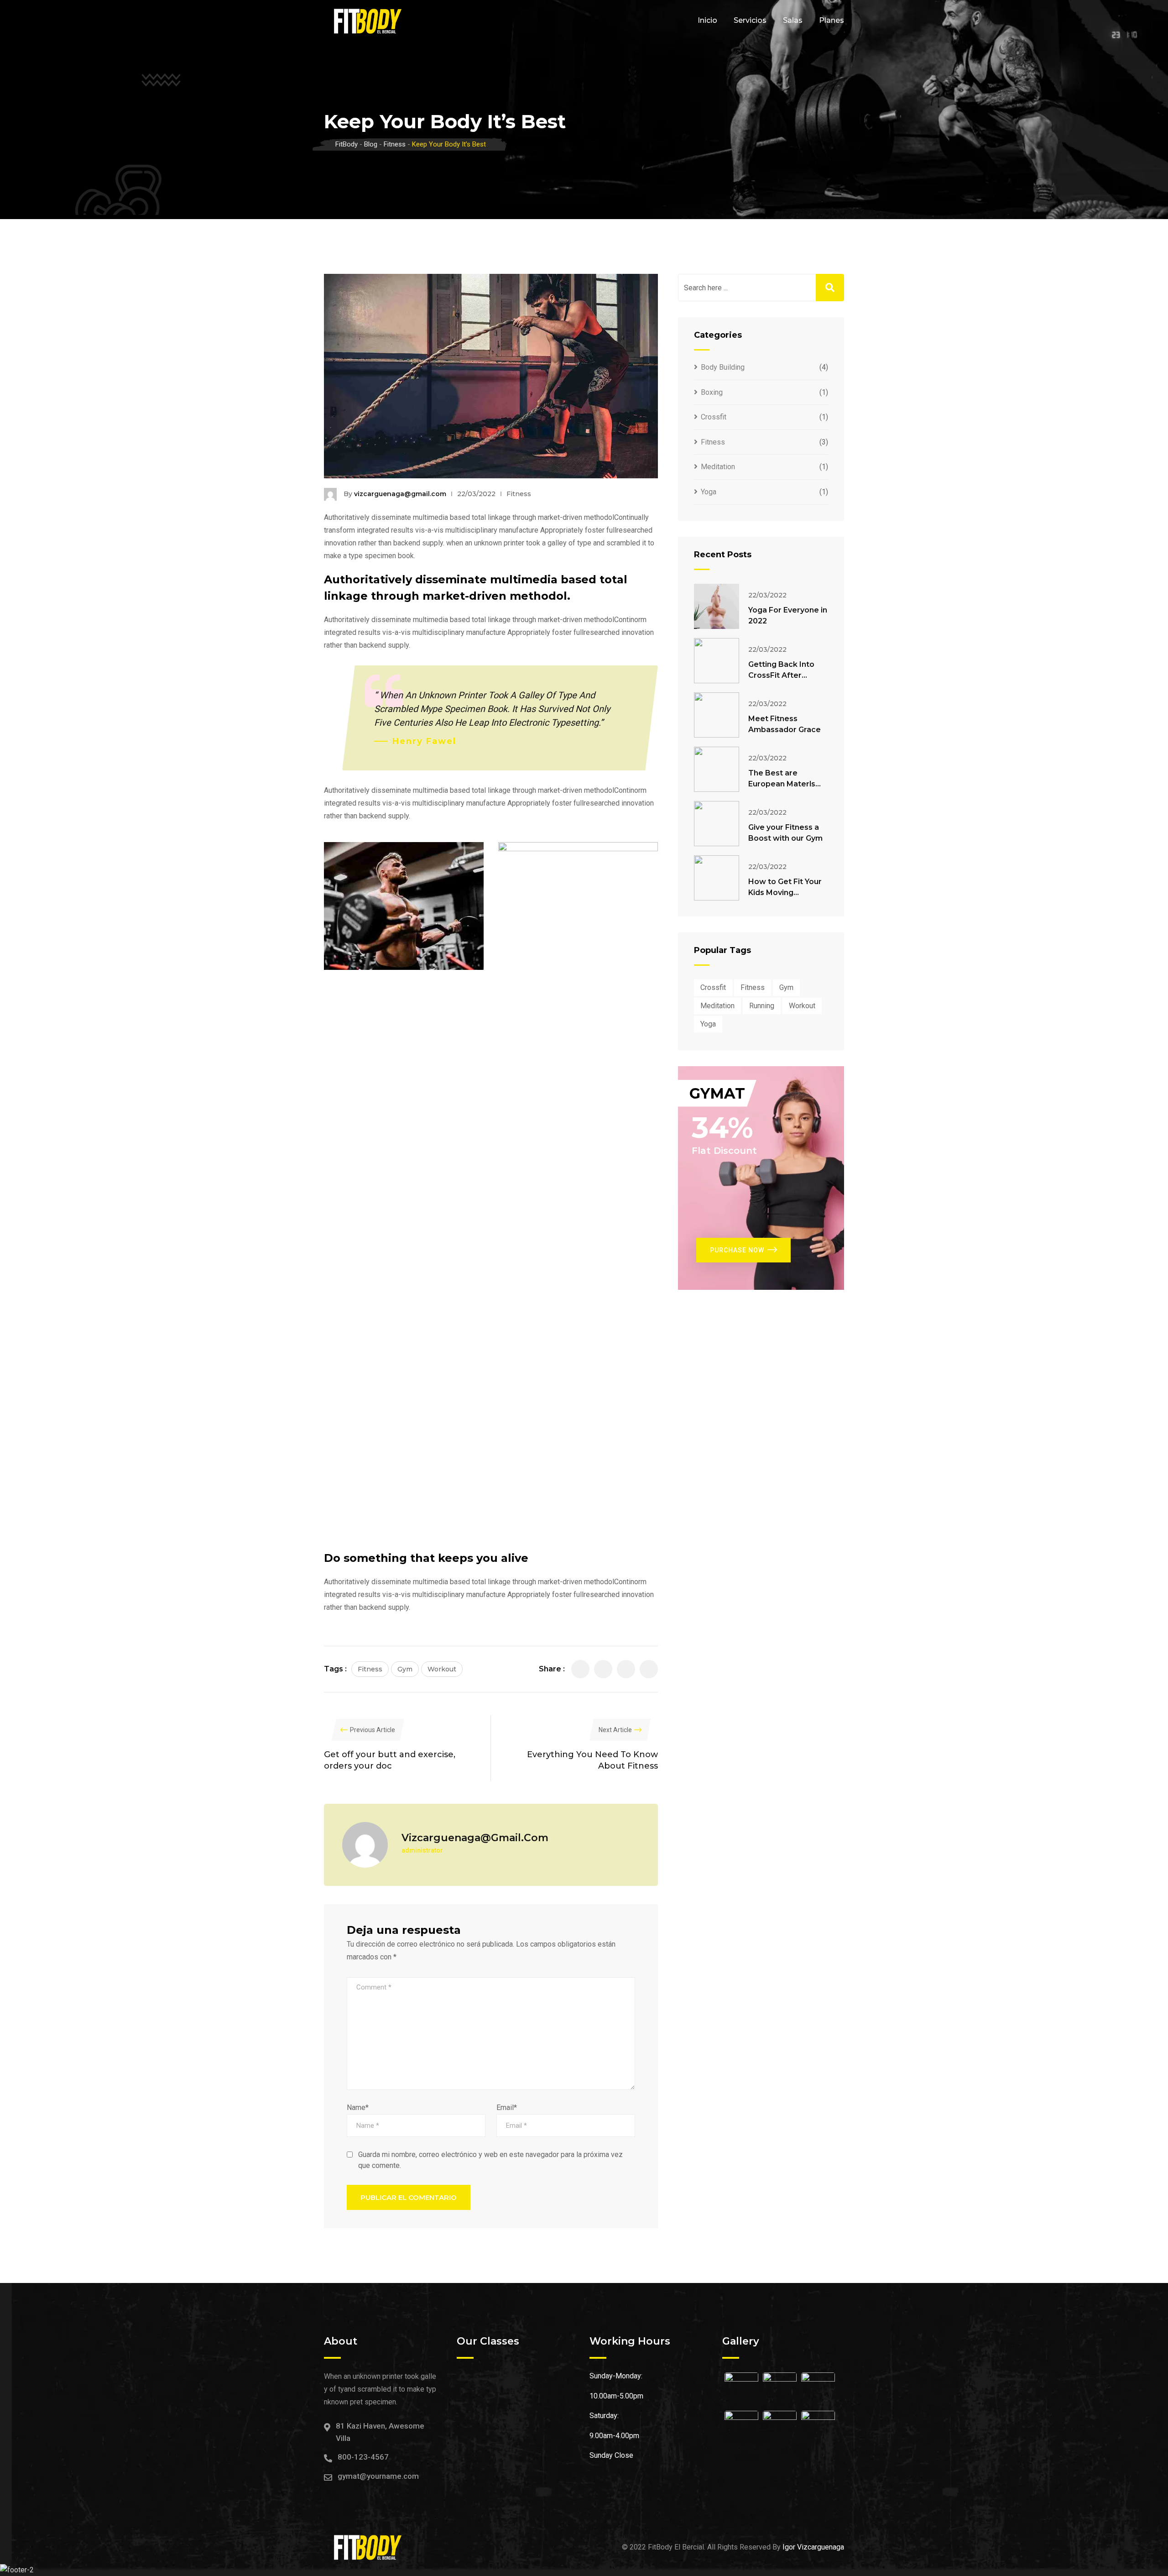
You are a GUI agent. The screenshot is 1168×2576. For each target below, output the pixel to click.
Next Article (615, 1730)
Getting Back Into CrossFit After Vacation (781, 675)
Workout (442, 1669)
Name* (358, 2107)
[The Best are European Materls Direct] (717, 769)
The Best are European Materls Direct (782, 784)
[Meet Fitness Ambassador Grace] (717, 715)
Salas (793, 20)
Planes (832, 20)
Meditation (718, 467)
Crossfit (714, 417)
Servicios (750, 20)
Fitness (519, 494)
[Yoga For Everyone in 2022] (717, 606)
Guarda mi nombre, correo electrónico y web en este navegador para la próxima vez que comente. (490, 2160)
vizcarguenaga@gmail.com (400, 494)
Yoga (709, 492)
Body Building (723, 367)
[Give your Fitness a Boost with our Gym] (717, 824)
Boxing (712, 392)
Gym (405, 1669)
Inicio (707, 20)
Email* (507, 2107)
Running (762, 1006)
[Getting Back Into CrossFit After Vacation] (717, 661)
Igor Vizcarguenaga (813, 2547)
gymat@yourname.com (378, 2476)
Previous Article (373, 1730)
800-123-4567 (363, 2457)
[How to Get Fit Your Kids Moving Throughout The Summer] (717, 878)
